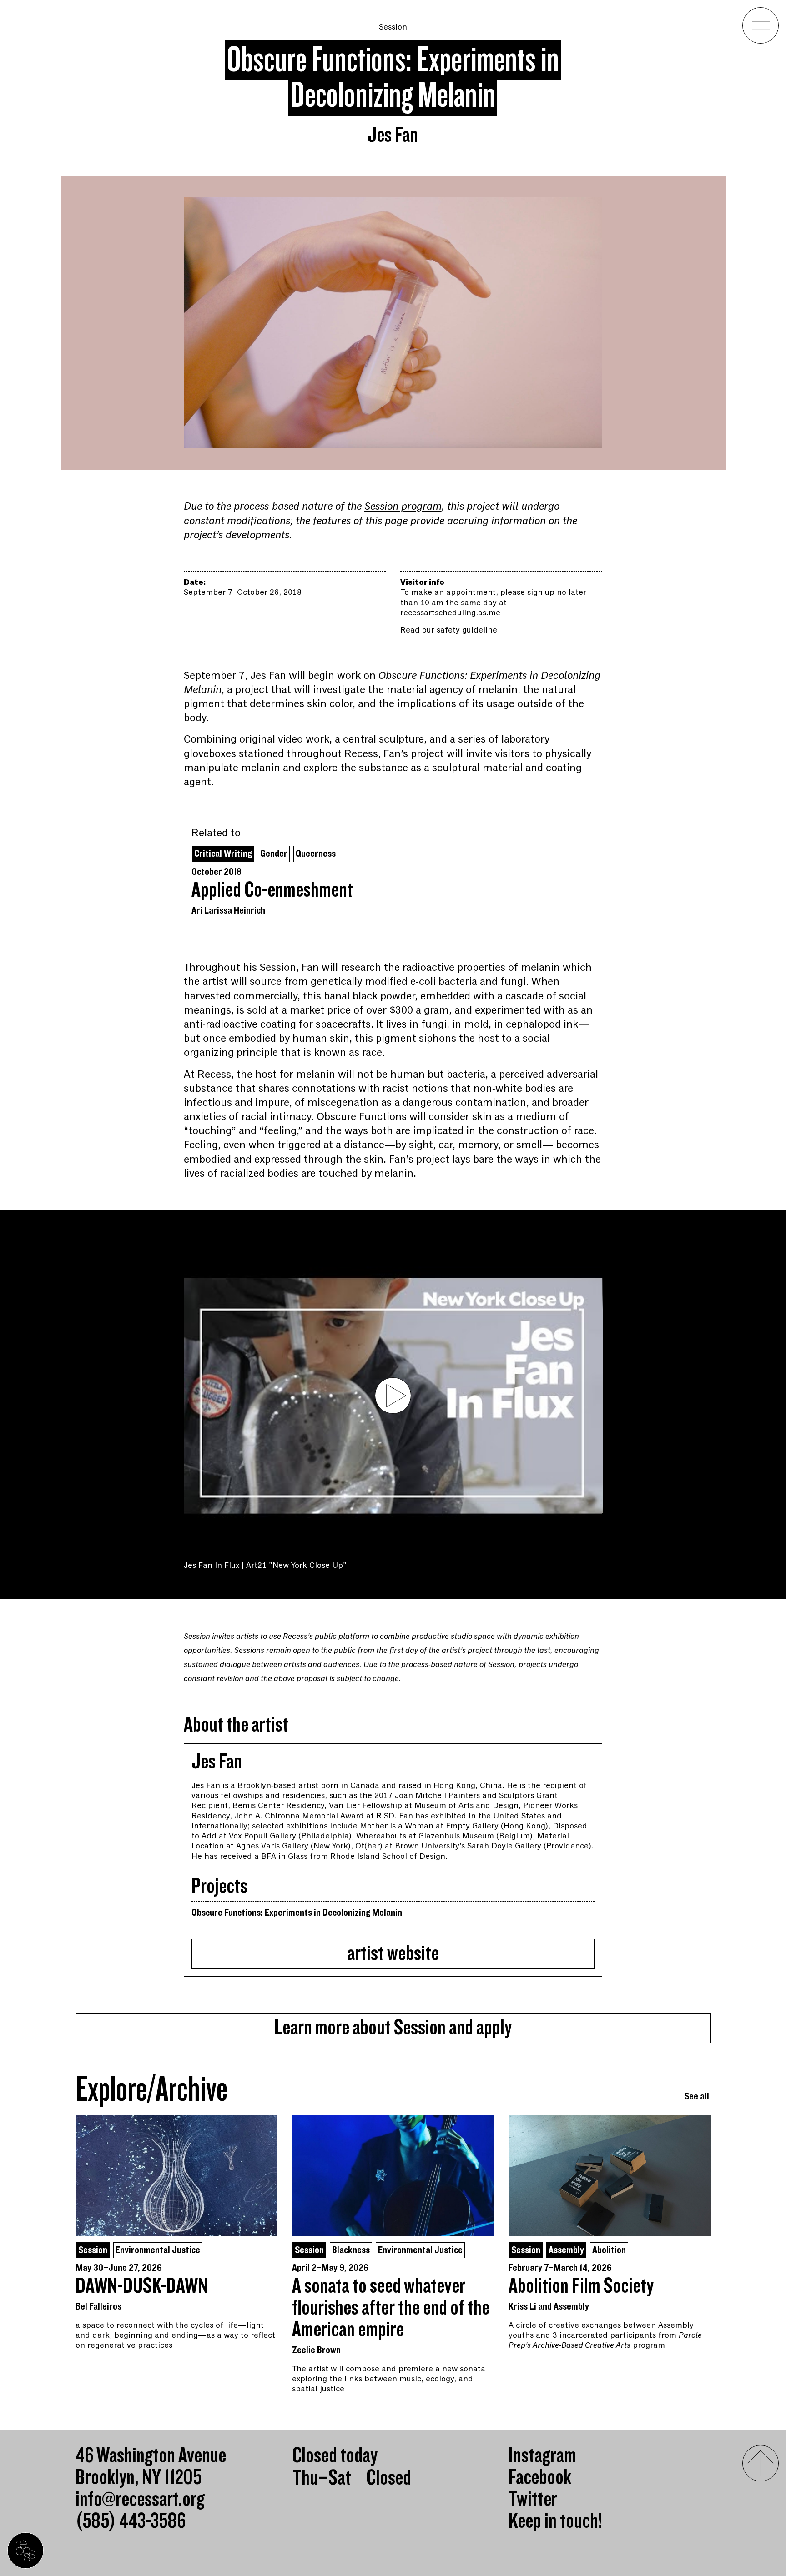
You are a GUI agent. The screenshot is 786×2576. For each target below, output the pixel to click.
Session (393, 27)
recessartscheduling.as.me (450, 613)
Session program (403, 506)
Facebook (540, 2478)
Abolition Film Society (581, 2286)
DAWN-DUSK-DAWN (142, 2286)
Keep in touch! (555, 2521)
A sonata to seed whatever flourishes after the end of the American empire (391, 2308)
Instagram (542, 2456)
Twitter (533, 2500)
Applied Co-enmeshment (272, 890)
